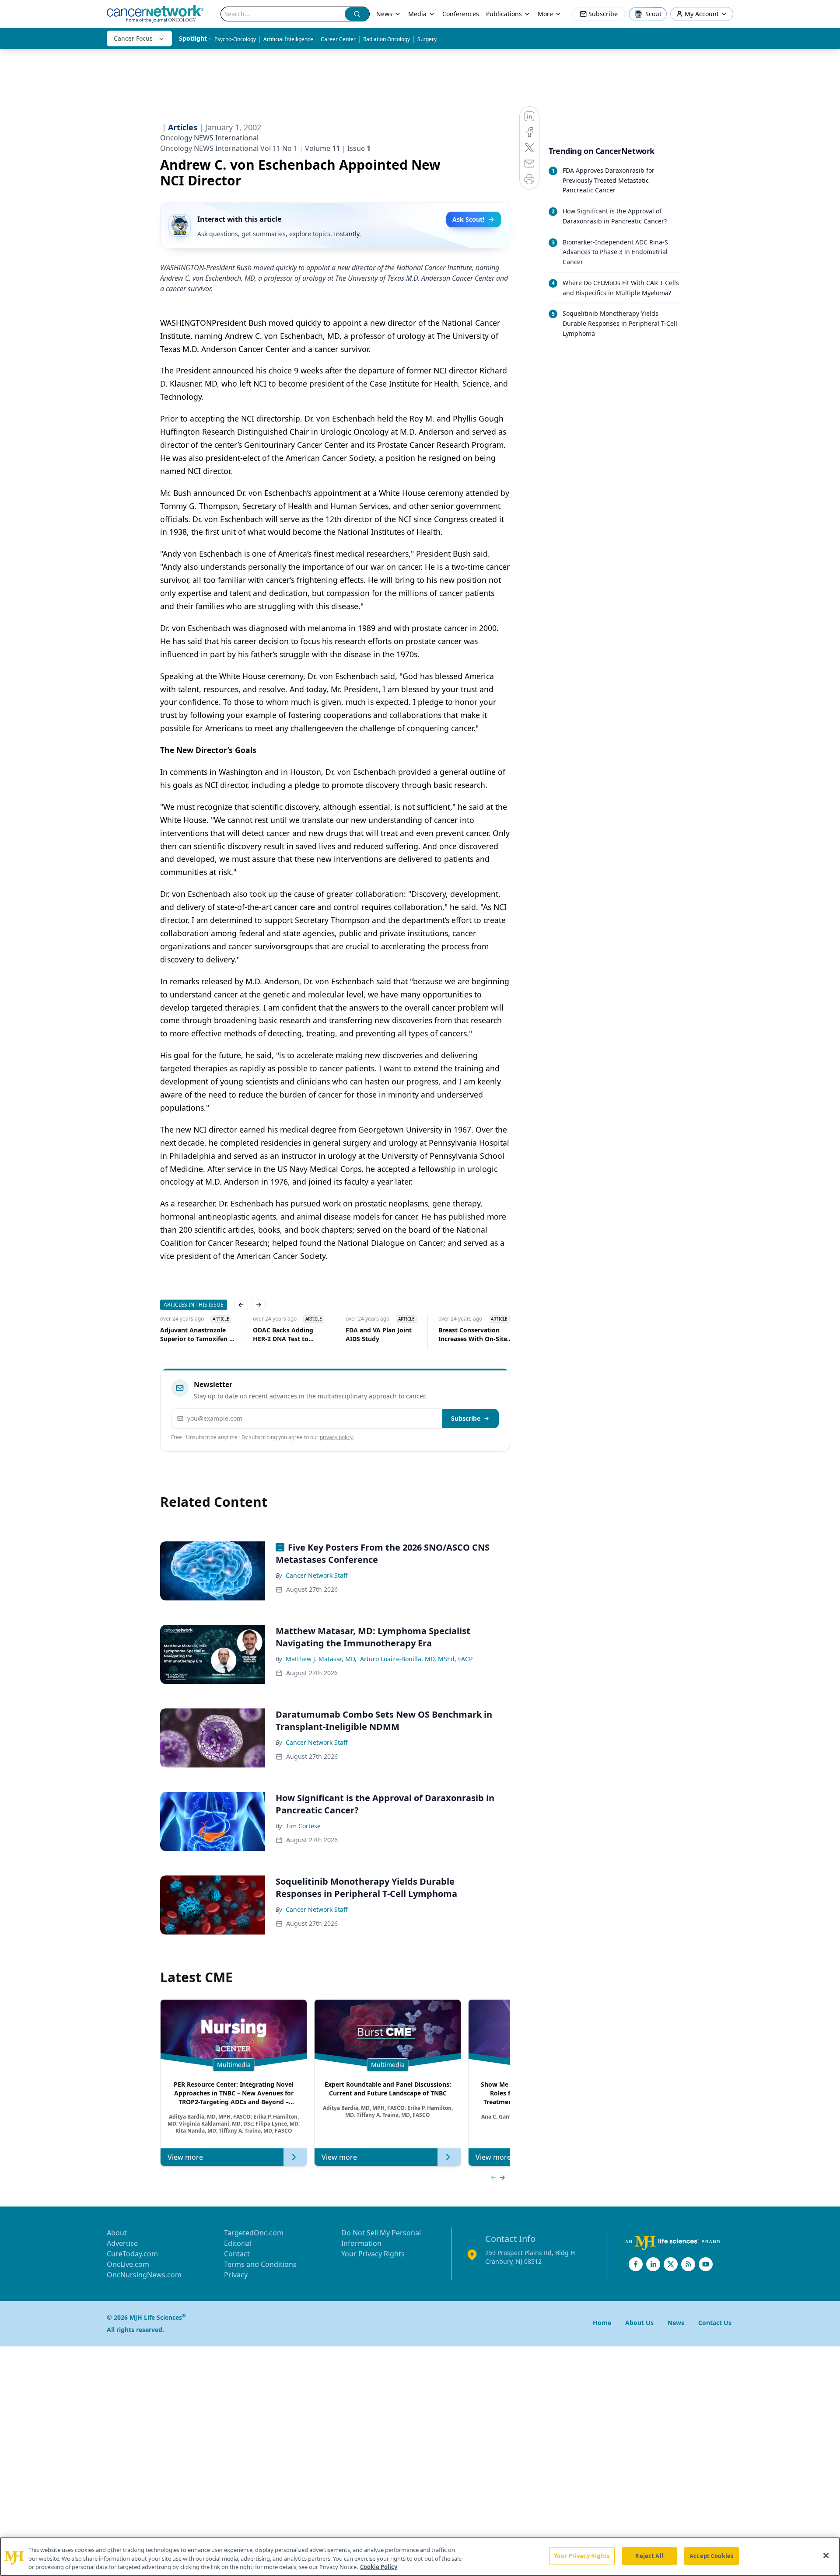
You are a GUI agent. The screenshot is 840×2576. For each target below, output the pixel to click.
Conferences (461, 14)
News (384, 14)
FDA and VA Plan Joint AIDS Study (365, 1334)
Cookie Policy (379, 2567)
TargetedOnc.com (254, 2233)
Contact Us (715, 2323)
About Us (639, 2323)
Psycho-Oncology (235, 39)
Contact (237, 2254)
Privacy (236, 2275)
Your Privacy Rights (373, 2254)
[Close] (826, 2555)
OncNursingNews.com (144, 2275)
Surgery (427, 39)
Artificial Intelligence (288, 39)
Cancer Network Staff (317, 1575)
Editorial (238, 2243)
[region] (420, 2557)
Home (602, 2323)
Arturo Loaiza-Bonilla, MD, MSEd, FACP (416, 1659)
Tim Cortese (303, 1826)
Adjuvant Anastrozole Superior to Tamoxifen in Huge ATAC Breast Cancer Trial (184, 1335)
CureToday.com (132, 2254)
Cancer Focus (133, 38)
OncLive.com (128, 2264)
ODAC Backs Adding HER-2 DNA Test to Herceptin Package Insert (269, 1335)
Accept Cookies (711, 2555)
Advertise (122, 2243)
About (117, 2233)
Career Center (338, 39)
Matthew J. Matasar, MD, (321, 1659)
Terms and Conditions (260, 2264)
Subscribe (466, 1418)
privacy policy (336, 1437)
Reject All (649, 2555)
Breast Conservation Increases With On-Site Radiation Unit (459, 1335)
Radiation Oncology (387, 39)
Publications (504, 14)
